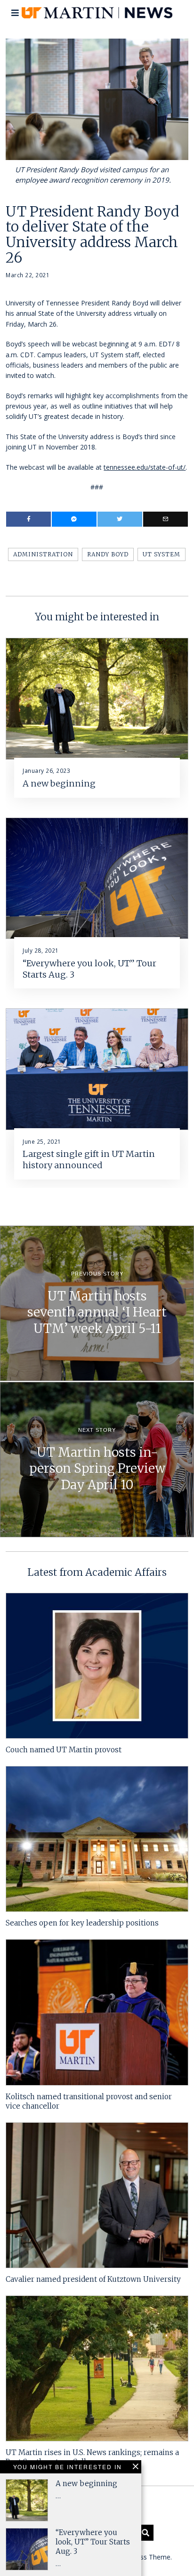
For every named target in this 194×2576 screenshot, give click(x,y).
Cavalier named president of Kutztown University (93, 2279)
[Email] (166, 519)
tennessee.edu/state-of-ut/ (145, 467)
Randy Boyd (108, 554)
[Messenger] (74, 519)
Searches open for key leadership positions (82, 1923)
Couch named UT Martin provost (64, 1750)
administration (43, 554)
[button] (145, 2533)
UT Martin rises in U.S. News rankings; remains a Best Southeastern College (92, 2457)
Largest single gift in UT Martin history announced (89, 1160)
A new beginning (59, 783)
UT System (162, 554)
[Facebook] (28, 519)
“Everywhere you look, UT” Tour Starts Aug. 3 (93, 2542)
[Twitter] (120, 519)
